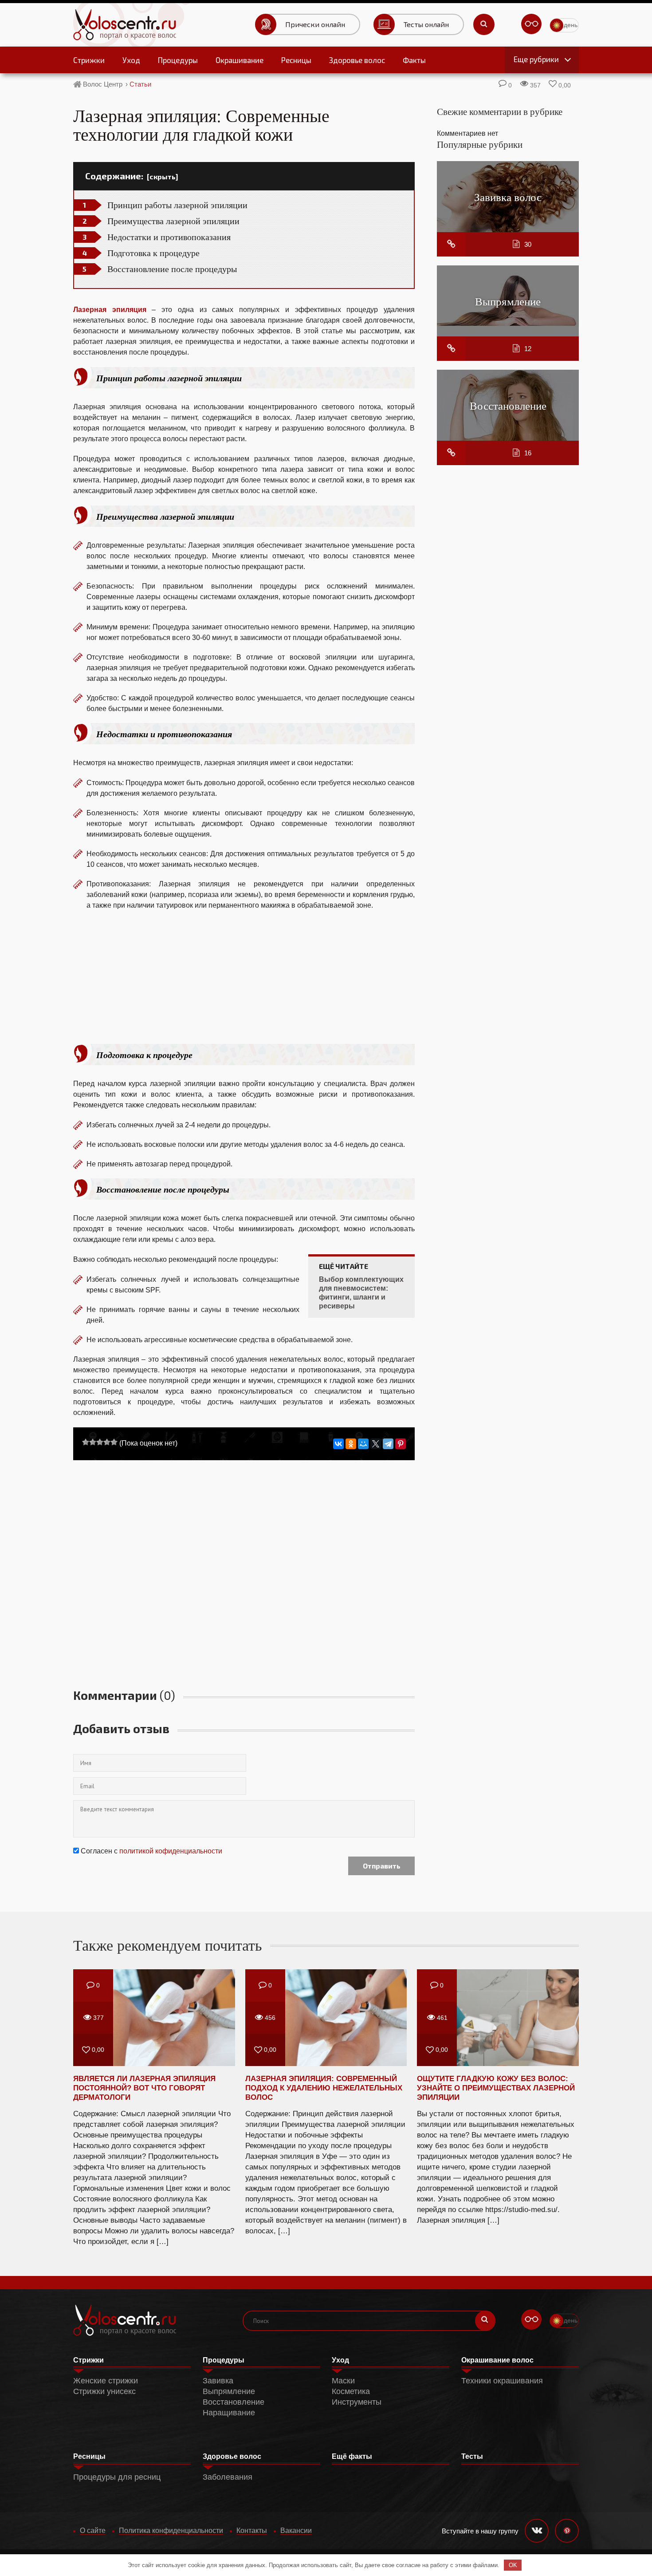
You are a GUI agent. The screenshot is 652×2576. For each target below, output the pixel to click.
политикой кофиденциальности (171, 1851)
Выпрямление (508, 301)
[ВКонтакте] (338, 1444)
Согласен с (151, 1851)
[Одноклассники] (351, 1444)
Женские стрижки (106, 2381)
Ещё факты (352, 2456)
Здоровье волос (357, 60)
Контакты (252, 2531)
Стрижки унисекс (104, 2391)
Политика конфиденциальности (171, 2531)
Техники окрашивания (502, 2381)
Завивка (218, 2381)
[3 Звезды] (100, 1442)
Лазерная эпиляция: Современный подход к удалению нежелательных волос (324, 2088)
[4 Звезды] (107, 1442)
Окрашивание (240, 60)
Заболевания (228, 2477)
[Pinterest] (401, 1444)
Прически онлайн (315, 24)
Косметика (351, 2391)
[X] (376, 1444)
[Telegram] (388, 1444)
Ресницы (296, 60)
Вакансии (296, 2531)
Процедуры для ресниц (117, 2477)
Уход (131, 60)
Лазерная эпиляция (110, 310)
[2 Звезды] (93, 1442)
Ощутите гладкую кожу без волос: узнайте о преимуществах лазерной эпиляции (496, 2088)
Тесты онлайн (426, 24)
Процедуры (178, 60)
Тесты (472, 2456)
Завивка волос (508, 197)
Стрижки (89, 60)
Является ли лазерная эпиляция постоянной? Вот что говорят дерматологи (144, 2088)
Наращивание (229, 2413)
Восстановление (508, 405)
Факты (414, 60)
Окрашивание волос (497, 2360)
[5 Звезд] (114, 1442)
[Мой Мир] (363, 1444)
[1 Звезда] (86, 1442)
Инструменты (357, 2402)
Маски (343, 2381)
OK (513, 2565)
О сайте (93, 2531)
